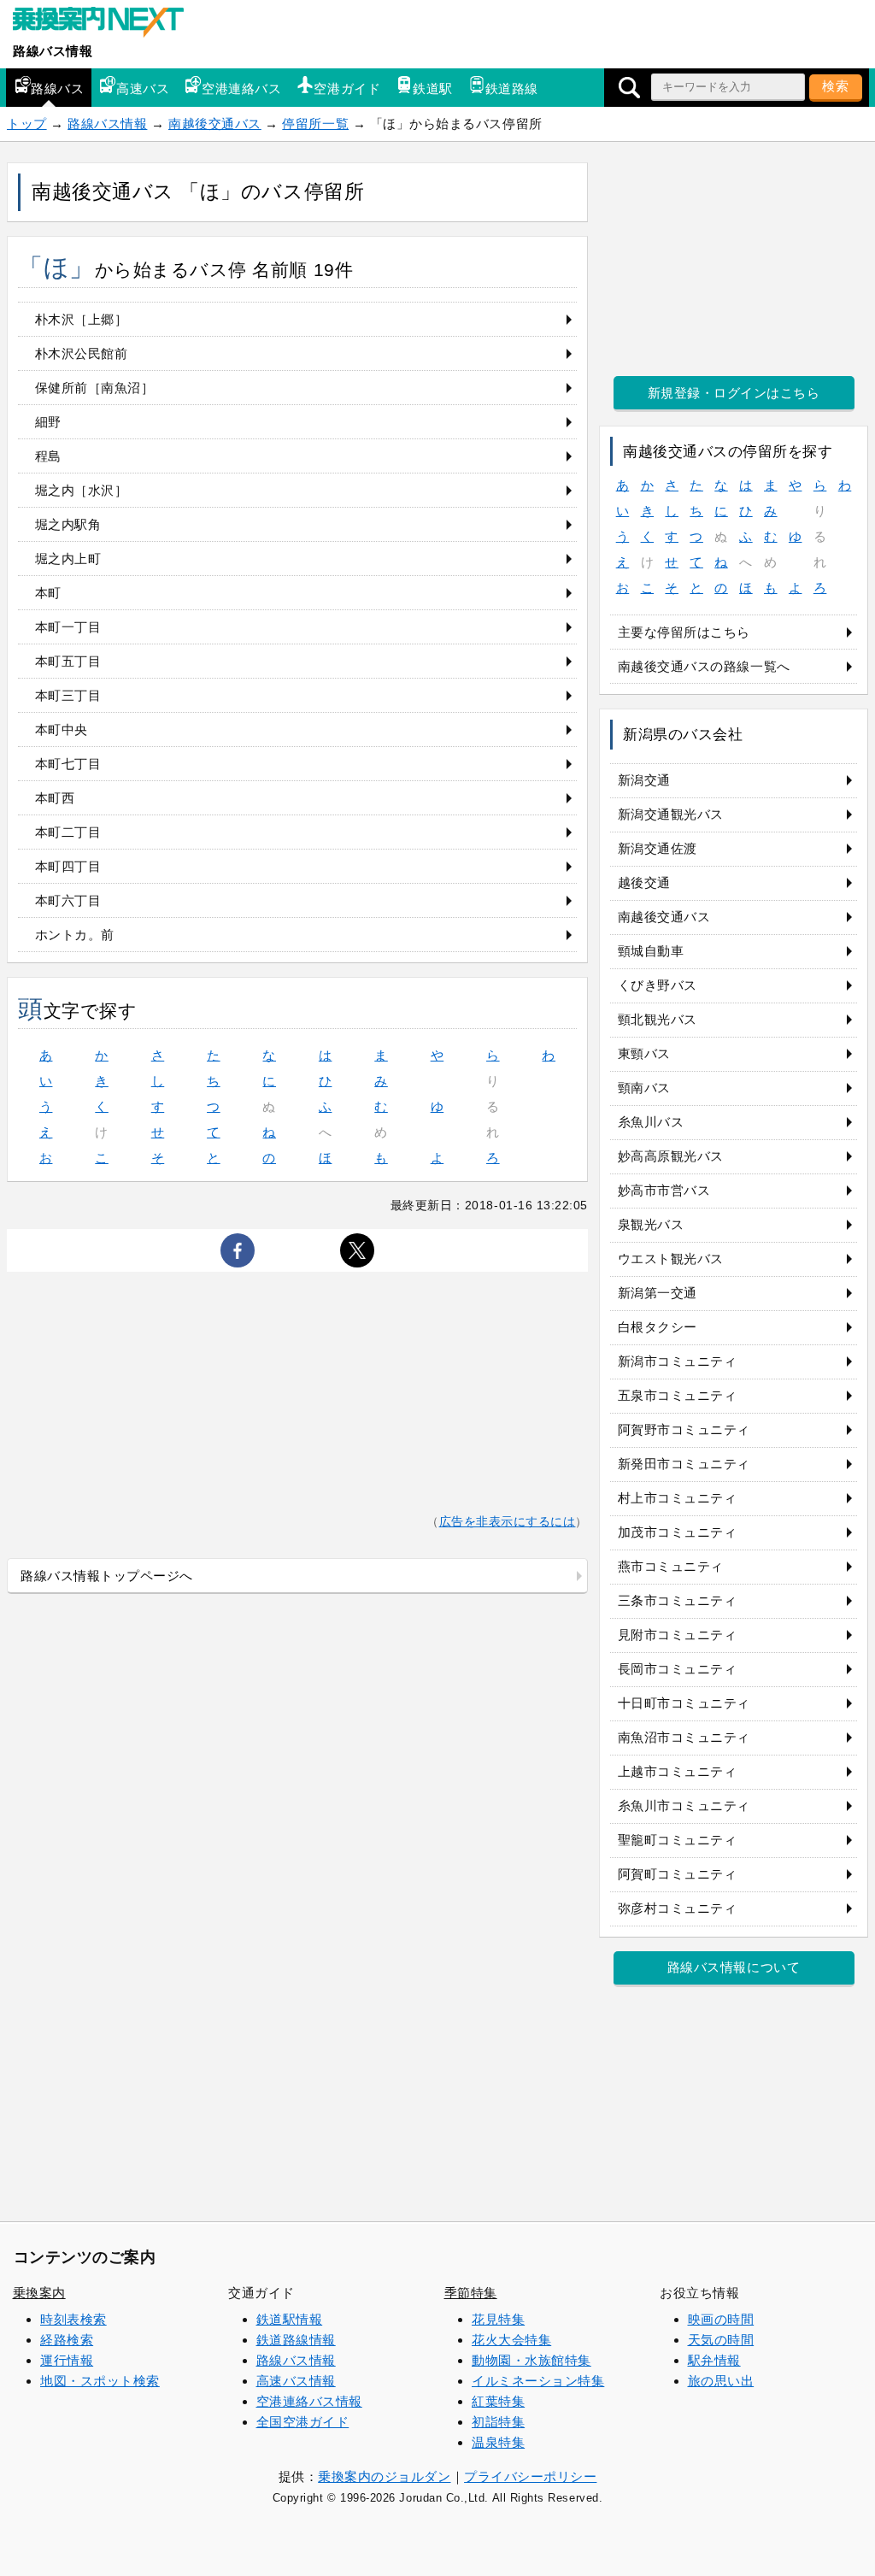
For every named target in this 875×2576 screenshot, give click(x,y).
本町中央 (62, 729)
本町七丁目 (68, 764)
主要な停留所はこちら (684, 632)
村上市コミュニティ (678, 1498)
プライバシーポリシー (530, 2476)
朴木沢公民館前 (82, 353)
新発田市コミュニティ (684, 1464)
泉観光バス (651, 1224)
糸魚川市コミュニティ (684, 1806)
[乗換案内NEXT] (107, 24)
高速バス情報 (296, 2381)
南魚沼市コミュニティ (684, 1737)
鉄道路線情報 (296, 2340)
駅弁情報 (714, 2360)
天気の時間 (721, 2340)
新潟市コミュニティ (678, 1361)
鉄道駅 (433, 88)
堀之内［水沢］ (82, 490)
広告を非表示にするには (508, 1522)
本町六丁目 (68, 900)
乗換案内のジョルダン (384, 2476)
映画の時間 (721, 2319)
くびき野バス (658, 985)
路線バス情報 (53, 51)
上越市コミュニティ (678, 1771)
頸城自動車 (651, 951)
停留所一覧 (315, 124)
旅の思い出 (721, 2381)
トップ (27, 124)
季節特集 (471, 2293)
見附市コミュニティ (678, 1635)
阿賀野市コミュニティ (684, 1429)
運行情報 (67, 2360)
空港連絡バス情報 (309, 2401)
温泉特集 (498, 2442)
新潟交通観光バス (671, 814)
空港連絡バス (241, 88)
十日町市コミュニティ (684, 1703)
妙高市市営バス (664, 1190)
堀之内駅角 (68, 524)
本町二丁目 (68, 832)
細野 (48, 422)
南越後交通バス (215, 124)
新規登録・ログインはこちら (734, 393)
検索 (836, 86)
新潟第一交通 (658, 1293)
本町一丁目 (68, 627)
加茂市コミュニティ (678, 1532)
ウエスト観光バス (671, 1259)
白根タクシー (658, 1327)
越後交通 (644, 882)
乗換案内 (39, 2293)
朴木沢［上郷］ (82, 319)
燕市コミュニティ (671, 1566)
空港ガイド (347, 88)
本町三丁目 (68, 695)
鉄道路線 (512, 88)
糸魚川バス (651, 1122)
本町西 (55, 798)
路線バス (57, 88)
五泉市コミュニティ (678, 1395)
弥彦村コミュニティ (678, 1908)
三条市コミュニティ (678, 1600)
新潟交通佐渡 (658, 848)
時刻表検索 (73, 2319)
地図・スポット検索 (100, 2381)
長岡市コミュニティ (678, 1669)
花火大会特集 (511, 2340)
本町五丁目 (68, 661)
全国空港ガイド (303, 2422)
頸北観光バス (658, 1019)
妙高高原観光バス (671, 1156)
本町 (48, 593)
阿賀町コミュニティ (678, 1874)
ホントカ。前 (75, 935)
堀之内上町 (68, 559)
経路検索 (67, 2340)
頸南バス (644, 1088)
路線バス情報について (734, 1967)
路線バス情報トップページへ (107, 1576)
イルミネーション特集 (538, 2381)
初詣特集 (498, 2422)
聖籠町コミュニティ (678, 1840)
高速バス (143, 88)
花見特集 (498, 2319)
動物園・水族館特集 (531, 2360)
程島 (48, 456)
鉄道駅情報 (290, 2319)
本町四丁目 (68, 866)
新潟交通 (644, 780)
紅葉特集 (498, 2401)
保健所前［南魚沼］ (95, 388)
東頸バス (644, 1053)
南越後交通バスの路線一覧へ (704, 666)
